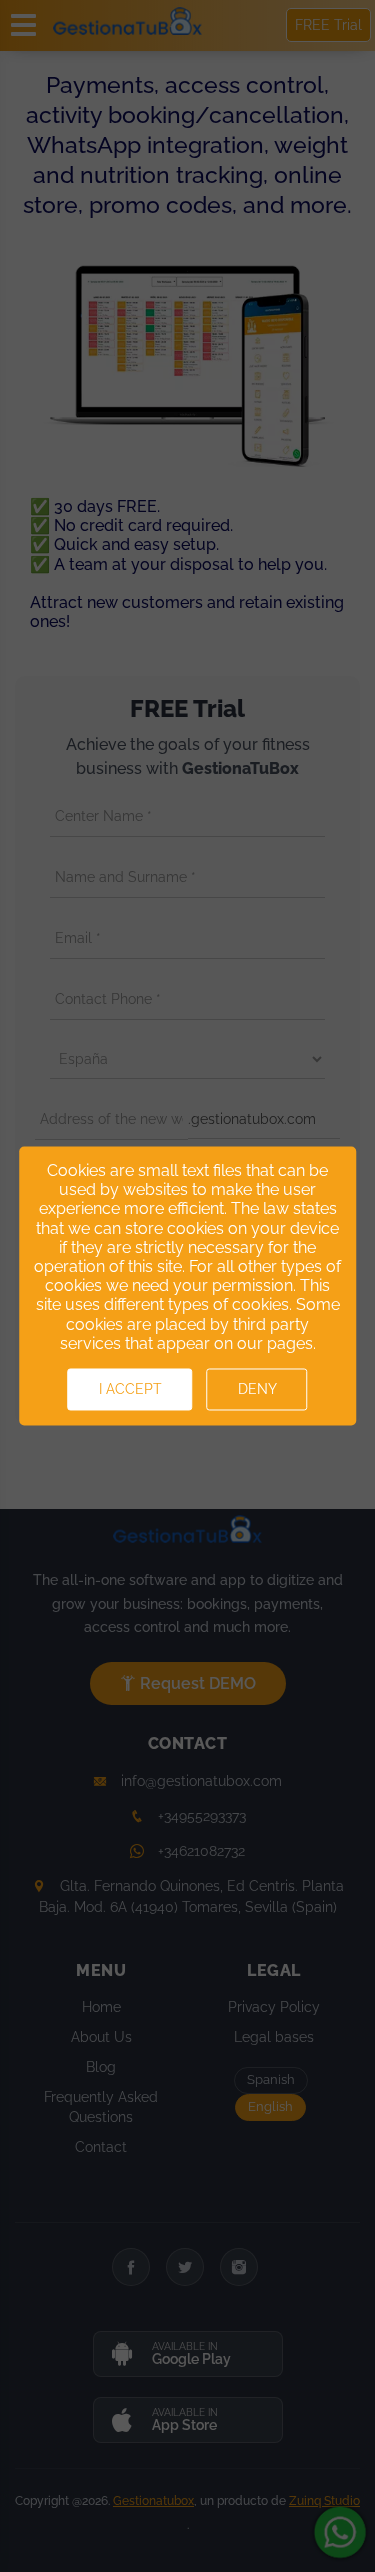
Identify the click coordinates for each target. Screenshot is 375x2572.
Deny (257, 1390)
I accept (130, 1390)
